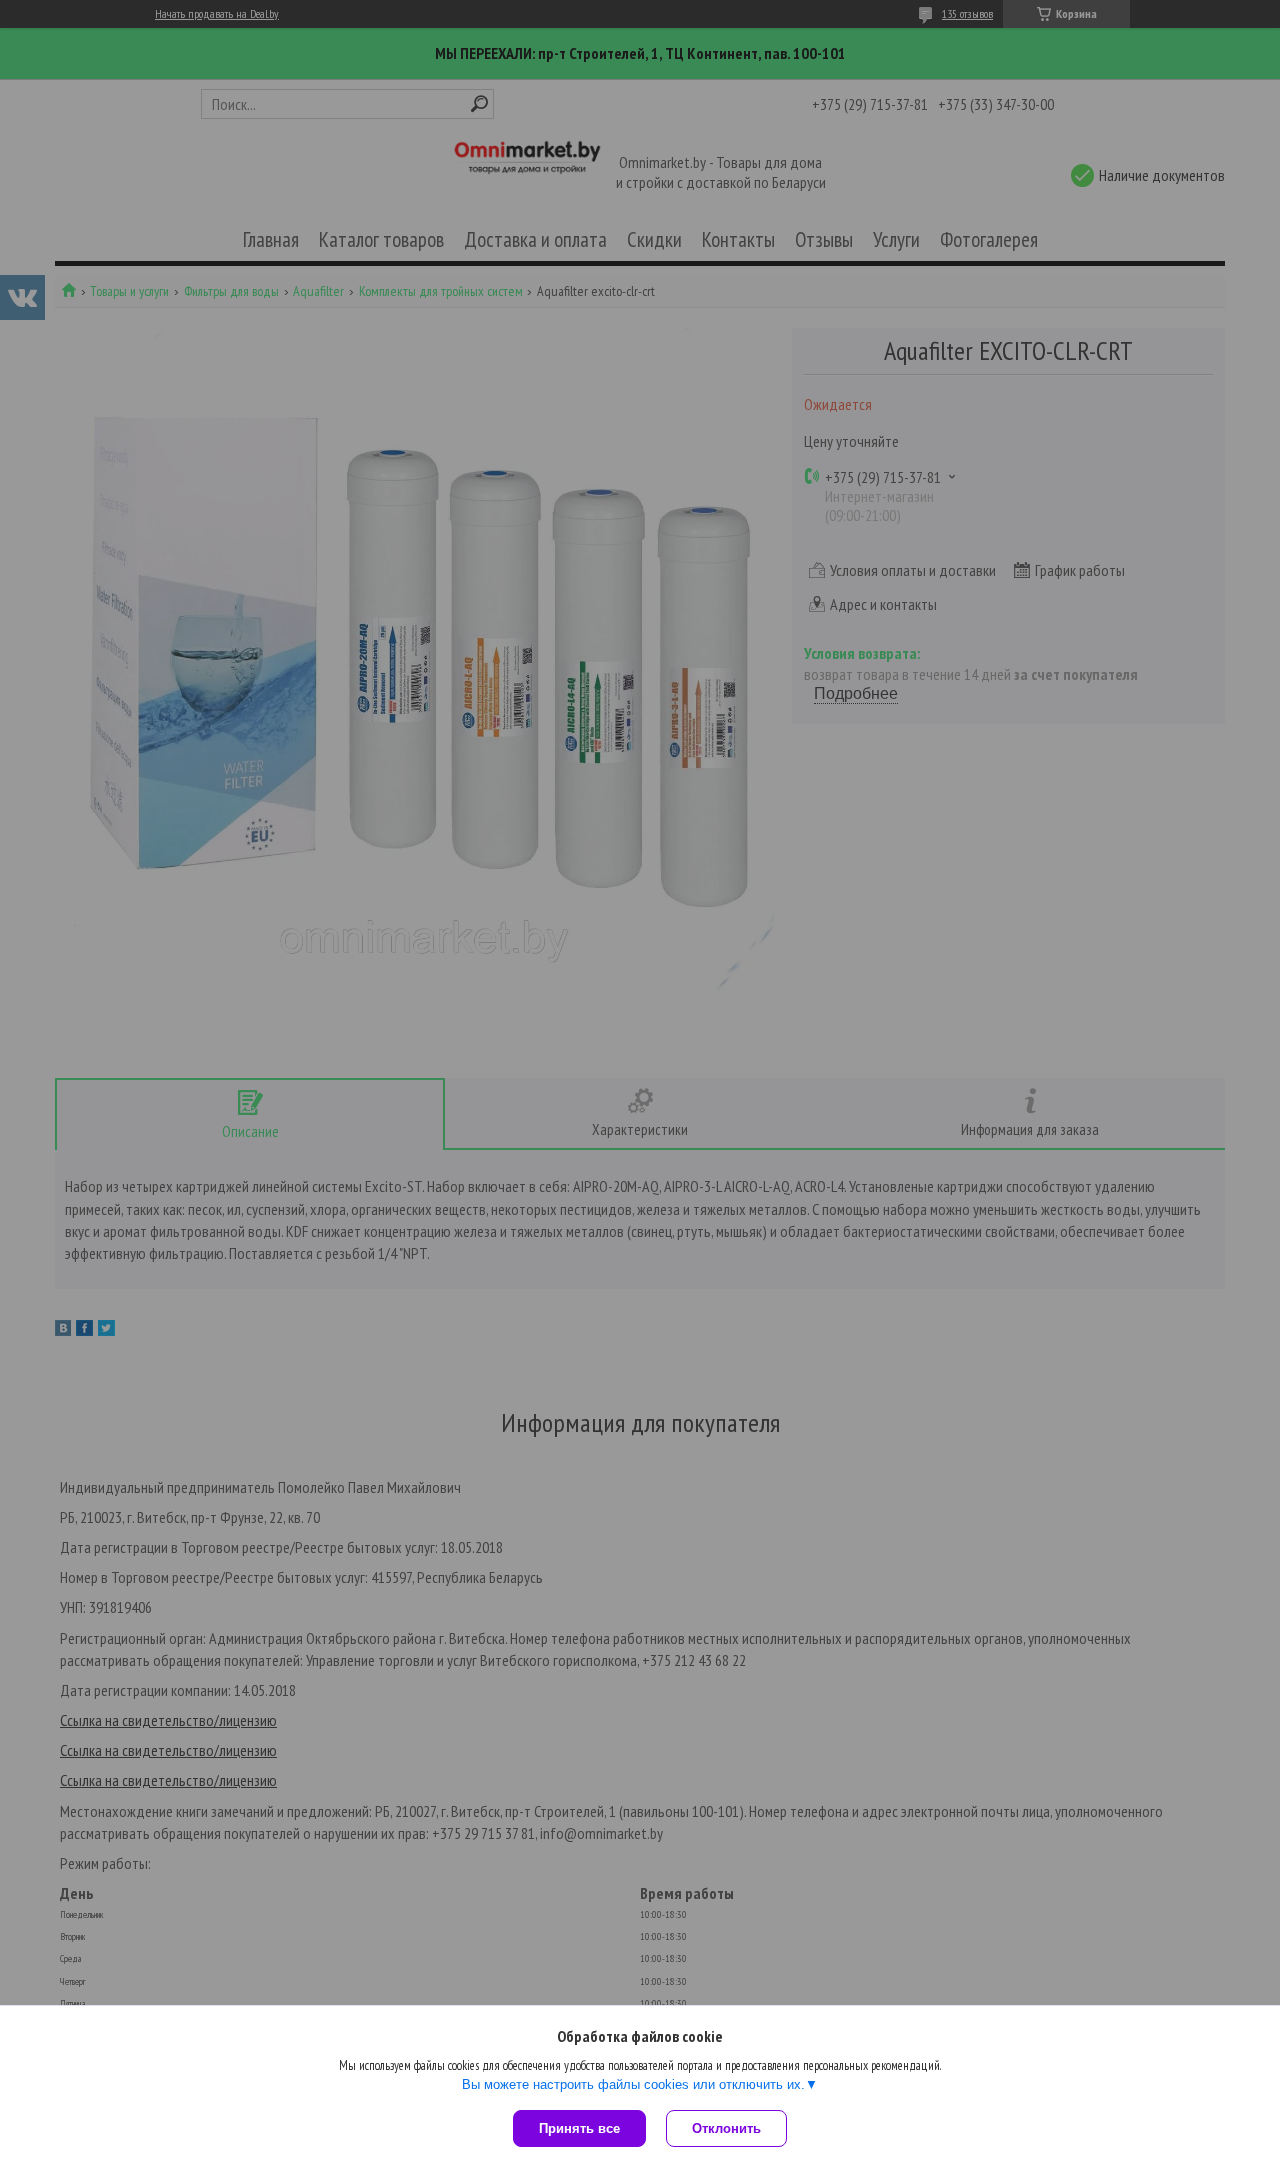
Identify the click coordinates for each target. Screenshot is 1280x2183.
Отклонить (726, 2128)
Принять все (579, 2128)
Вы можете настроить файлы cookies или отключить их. (633, 2084)
